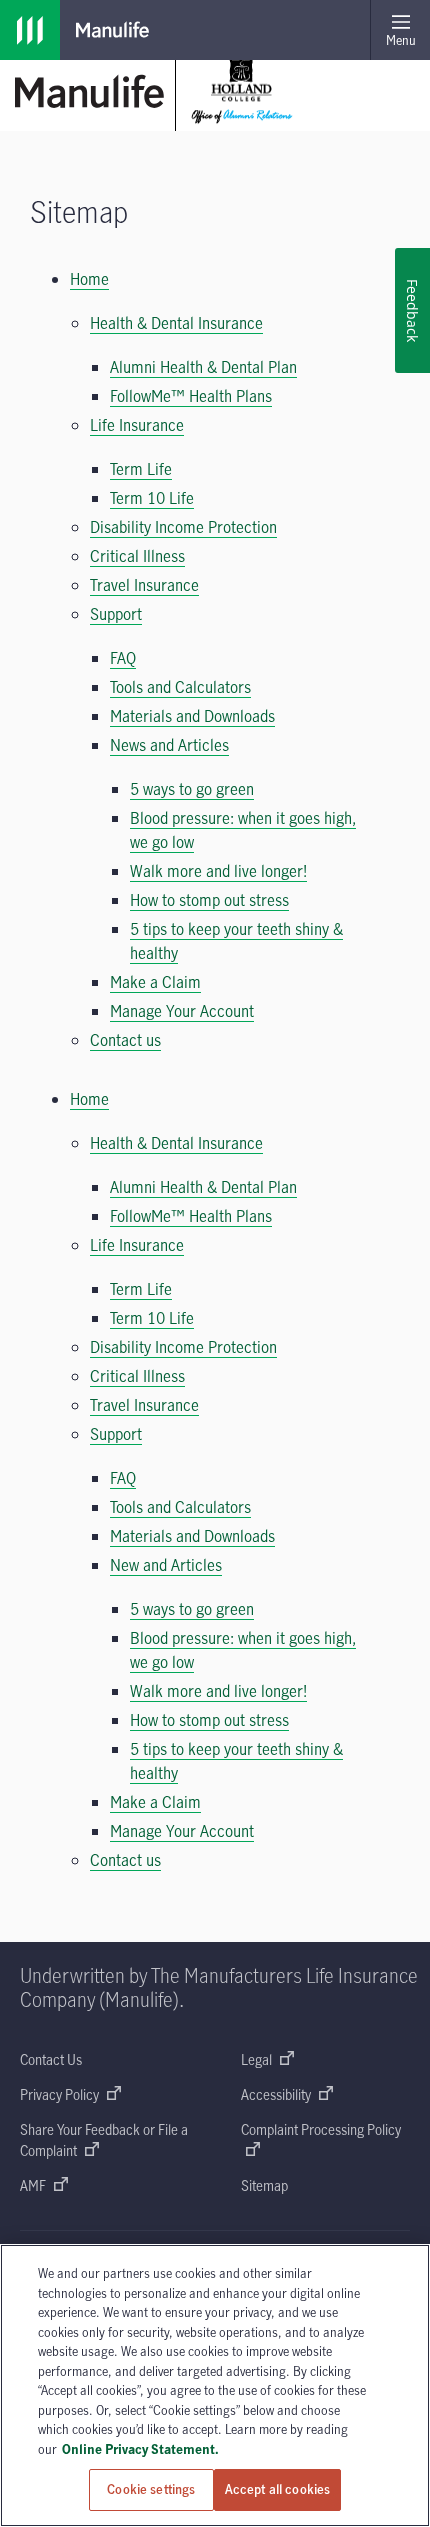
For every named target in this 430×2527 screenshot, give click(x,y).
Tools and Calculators (180, 687)
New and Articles (166, 1565)
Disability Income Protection (183, 527)
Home (89, 279)
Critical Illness (137, 556)
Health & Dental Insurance (176, 323)
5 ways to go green (192, 789)
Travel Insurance (144, 585)
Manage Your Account (182, 1011)
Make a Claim (155, 982)
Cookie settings (151, 2489)
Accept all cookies (277, 2489)
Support (116, 614)
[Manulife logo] (30, 30)
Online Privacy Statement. (140, 2449)
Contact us (125, 1040)
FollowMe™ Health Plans (191, 396)
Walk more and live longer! (218, 871)
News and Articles (169, 745)
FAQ (123, 658)
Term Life (141, 469)
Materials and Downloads (192, 716)
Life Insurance (137, 425)
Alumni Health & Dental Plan (203, 367)
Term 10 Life (152, 498)
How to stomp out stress (209, 900)
